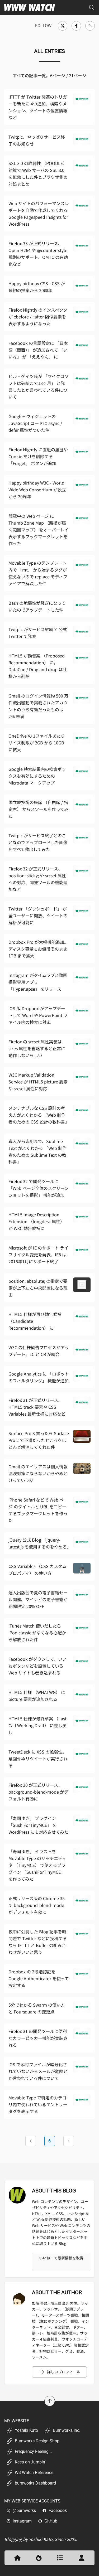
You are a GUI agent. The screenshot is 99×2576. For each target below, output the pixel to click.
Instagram (22, 2521)
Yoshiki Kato (26, 2430)
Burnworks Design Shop (37, 2441)
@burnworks (24, 2510)
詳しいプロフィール (64, 2372)
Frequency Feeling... (33, 2451)
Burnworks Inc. (67, 2430)
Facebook (58, 2510)
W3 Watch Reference (34, 2473)
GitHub (51, 2521)
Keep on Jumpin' (30, 2462)
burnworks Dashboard (35, 2483)
